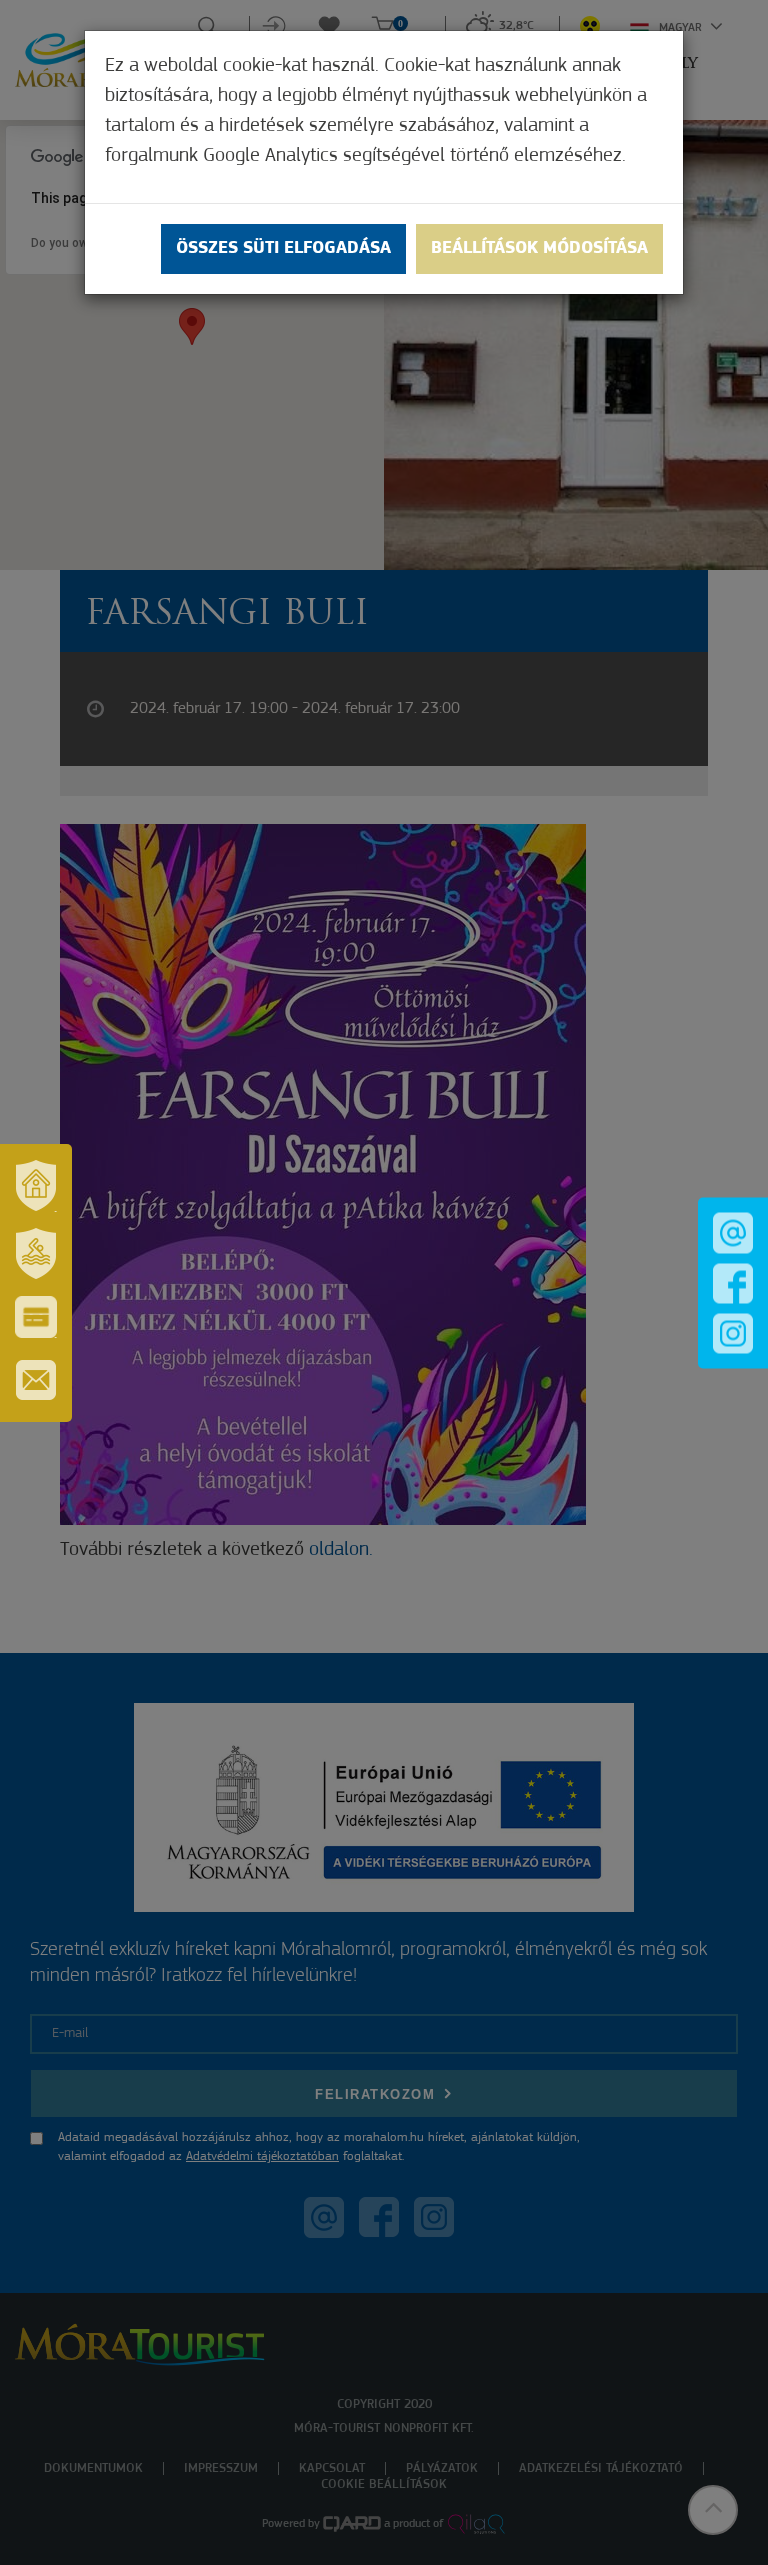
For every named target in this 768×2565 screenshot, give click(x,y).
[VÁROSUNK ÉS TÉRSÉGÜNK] (36, 1186)
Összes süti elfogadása (283, 249)
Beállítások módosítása (539, 249)
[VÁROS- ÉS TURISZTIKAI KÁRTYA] (36, 1317)
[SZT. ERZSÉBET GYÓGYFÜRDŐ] (36, 1254)
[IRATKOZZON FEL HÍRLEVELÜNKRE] (36, 1380)
